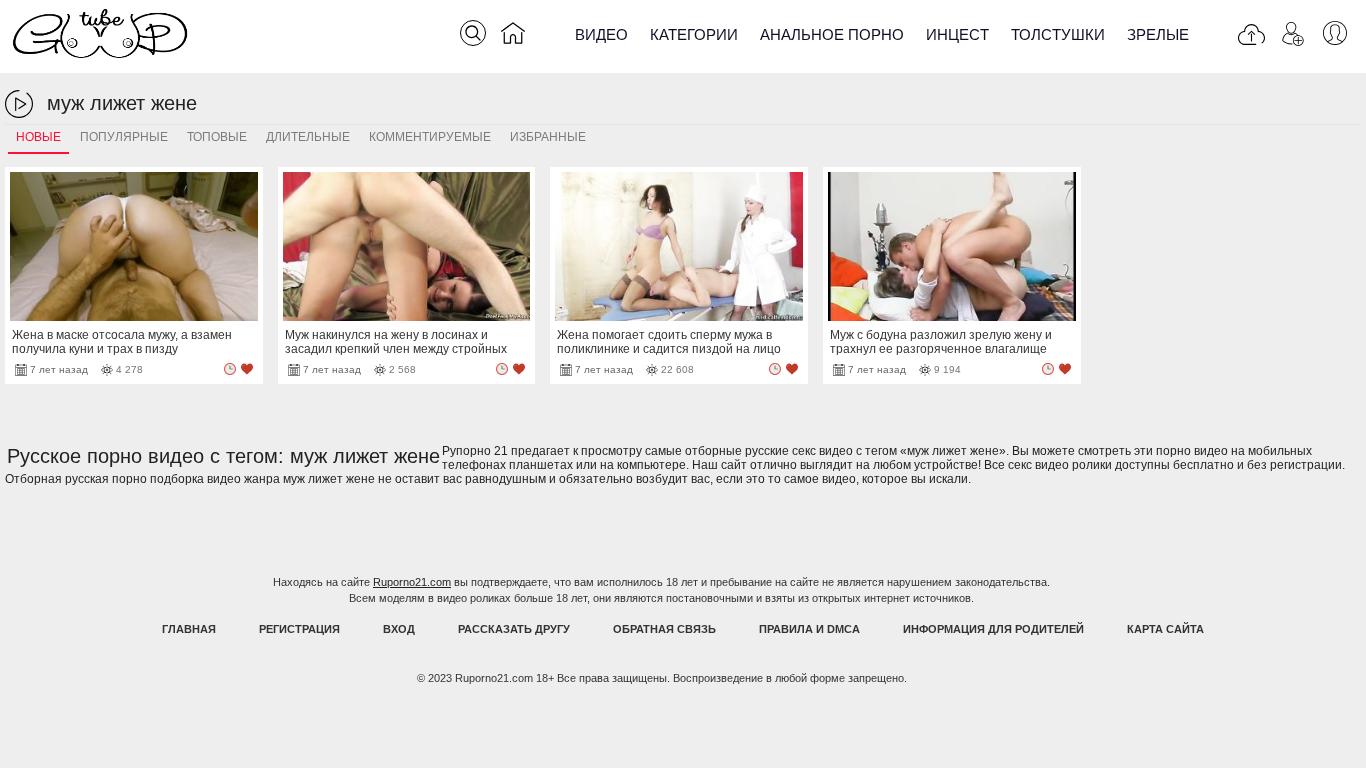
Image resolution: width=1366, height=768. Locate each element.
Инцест (957, 34)
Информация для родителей (993, 629)
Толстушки (1058, 34)
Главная (189, 629)
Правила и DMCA (809, 629)
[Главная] (513, 37)
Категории (694, 34)
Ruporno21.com (412, 582)
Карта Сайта (1165, 629)
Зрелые (1158, 34)
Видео (601, 34)
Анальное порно (832, 34)
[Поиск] (473, 33)
